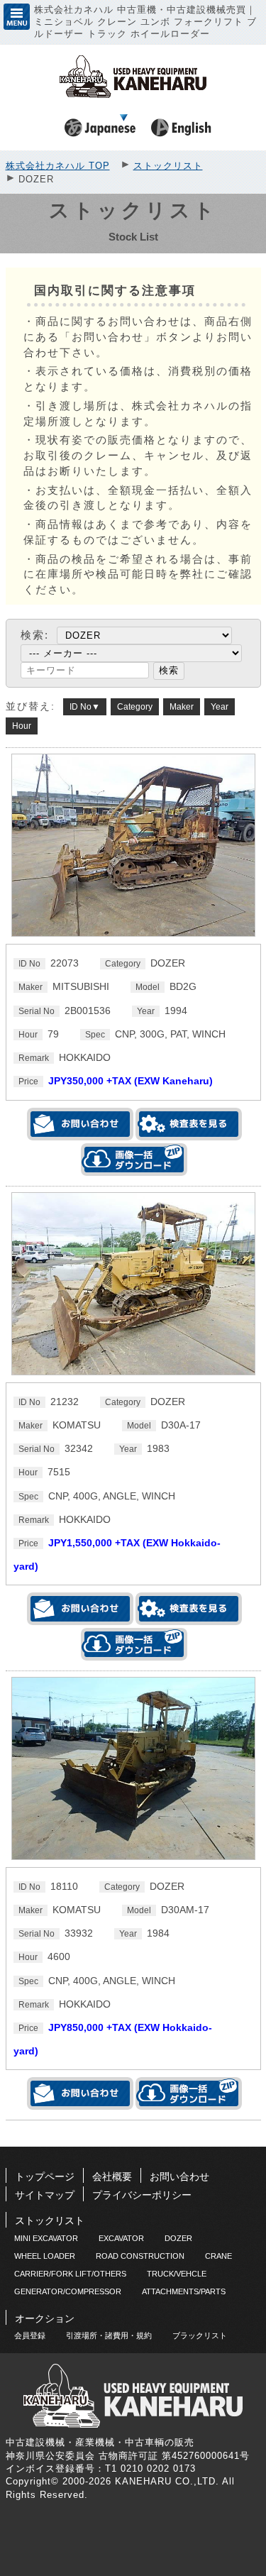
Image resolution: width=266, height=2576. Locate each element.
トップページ (45, 2176)
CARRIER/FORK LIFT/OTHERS (70, 2274)
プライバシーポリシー (142, 2195)
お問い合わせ (179, 2176)
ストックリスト (168, 166)
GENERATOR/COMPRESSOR (68, 2291)
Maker (182, 707)
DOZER (178, 2238)
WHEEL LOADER (45, 2256)
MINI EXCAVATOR (46, 2238)
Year (220, 707)
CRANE (218, 2256)
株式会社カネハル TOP (58, 166)
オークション (45, 2318)
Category (135, 707)
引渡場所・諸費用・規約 (109, 2335)
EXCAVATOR (121, 2238)
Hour (22, 726)
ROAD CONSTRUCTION (140, 2256)
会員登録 (30, 2335)
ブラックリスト (200, 2335)
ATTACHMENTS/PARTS (184, 2291)
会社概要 (112, 2176)
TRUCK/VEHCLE (177, 2274)
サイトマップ (45, 2195)
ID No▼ (85, 707)
